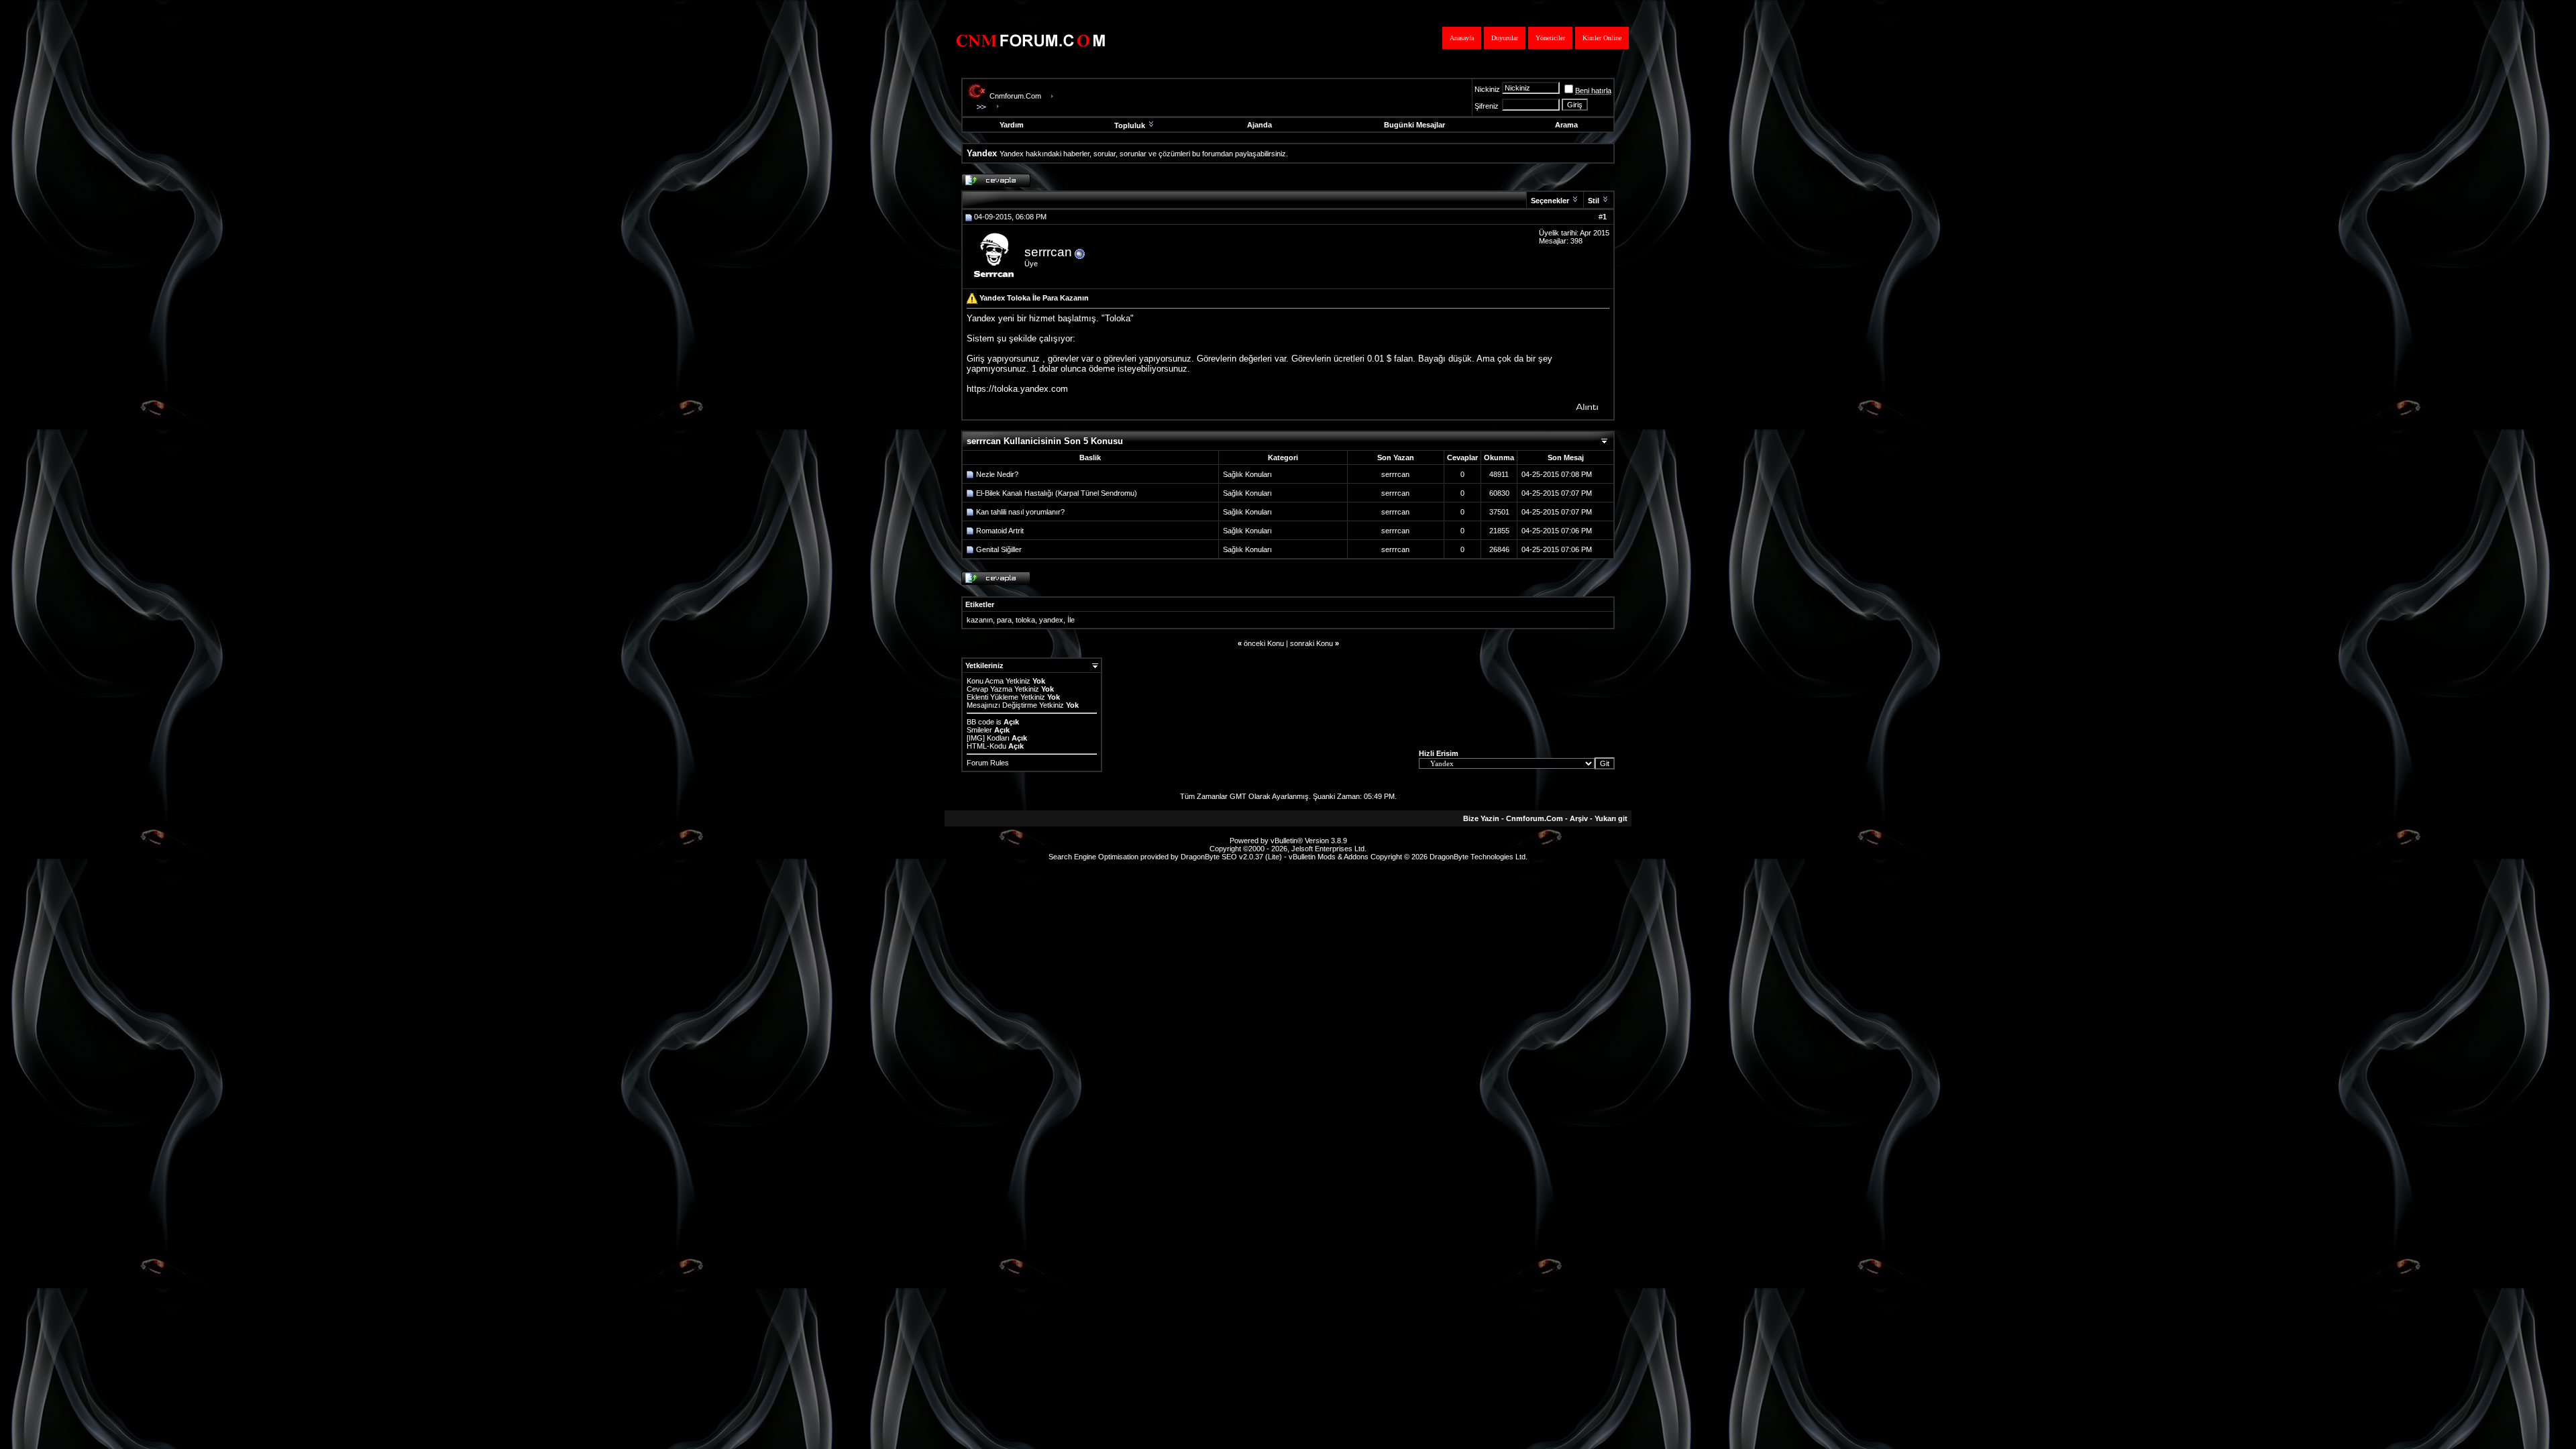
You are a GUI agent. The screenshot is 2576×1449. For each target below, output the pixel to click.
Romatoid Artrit (1000, 531)
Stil (1594, 201)
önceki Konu (1264, 643)
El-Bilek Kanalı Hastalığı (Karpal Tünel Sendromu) (1057, 493)
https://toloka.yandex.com (1017, 389)
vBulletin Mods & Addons (1329, 857)
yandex (1051, 620)
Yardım (1012, 125)
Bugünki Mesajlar (1414, 125)
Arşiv (1579, 818)
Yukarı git (1611, 818)
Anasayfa (1462, 38)
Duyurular (1505, 38)
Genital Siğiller (999, 549)
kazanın (980, 620)
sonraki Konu (1311, 643)
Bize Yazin (1481, 818)
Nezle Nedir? (997, 474)
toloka (1025, 620)
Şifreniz (1487, 106)
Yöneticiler (1550, 38)
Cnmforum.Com (1015, 96)
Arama (1566, 125)
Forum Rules (988, 763)
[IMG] (976, 738)
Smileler (979, 730)
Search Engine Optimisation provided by (1115, 857)
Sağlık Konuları (1247, 474)
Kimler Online (1602, 38)
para (1004, 620)
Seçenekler (1550, 201)
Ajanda (1259, 125)
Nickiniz (1487, 89)
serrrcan (1048, 252)
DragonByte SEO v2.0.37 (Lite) (1231, 857)
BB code (980, 722)
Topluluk (1130, 125)
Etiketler (980, 604)
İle (1071, 620)
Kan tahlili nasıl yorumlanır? (1020, 512)
